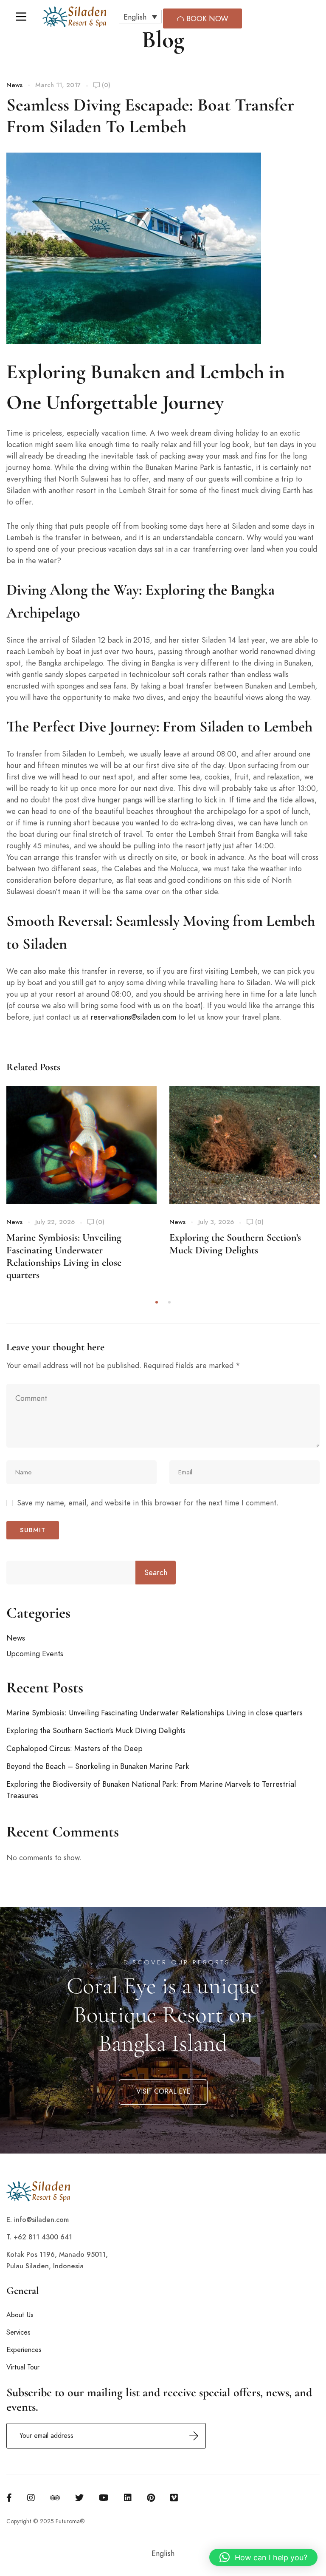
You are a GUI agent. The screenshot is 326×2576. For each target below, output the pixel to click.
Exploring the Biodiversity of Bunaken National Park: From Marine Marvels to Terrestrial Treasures (151, 1790)
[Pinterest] (151, 2498)
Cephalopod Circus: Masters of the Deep (74, 1748)
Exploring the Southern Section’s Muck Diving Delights (235, 1244)
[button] (140, 17)
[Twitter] (79, 2498)
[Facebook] (9, 2498)
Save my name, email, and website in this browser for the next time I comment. (148, 1503)
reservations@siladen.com (133, 1017)
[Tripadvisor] (55, 2498)
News (14, 85)
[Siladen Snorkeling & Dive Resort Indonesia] (74, 17)
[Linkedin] (128, 2498)
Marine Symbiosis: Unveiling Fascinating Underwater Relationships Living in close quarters (64, 1256)
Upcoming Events (35, 1654)
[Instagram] (31, 2498)
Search (156, 1572)
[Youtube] (104, 2498)
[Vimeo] (174, 2498)
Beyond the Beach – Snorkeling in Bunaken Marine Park (98, 1766)
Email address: (106, 2436)
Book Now (206, 18)
